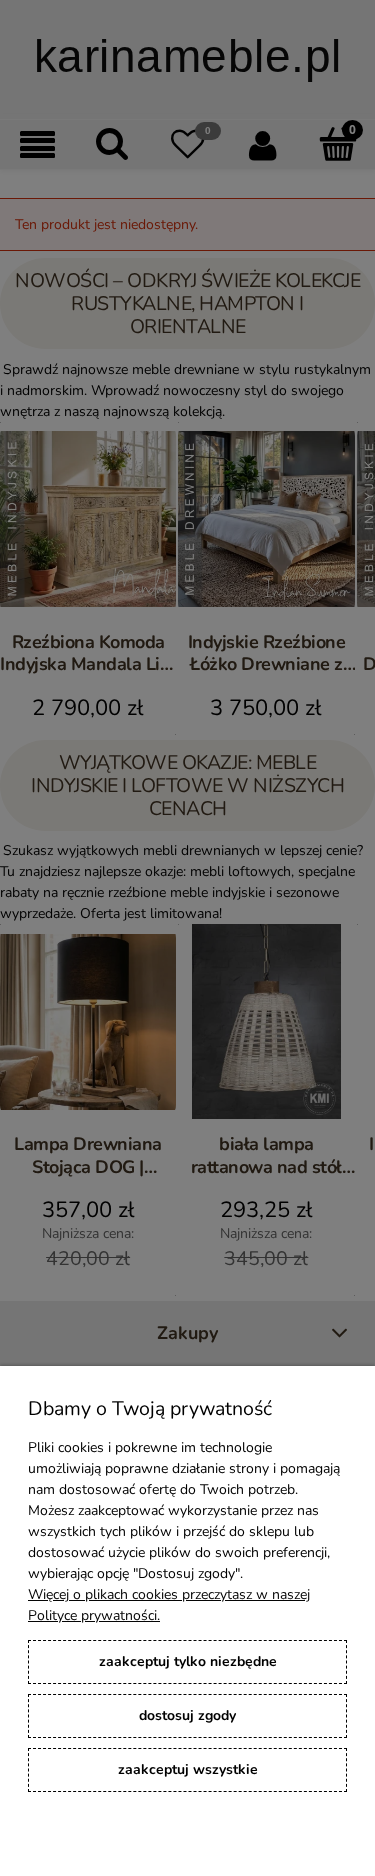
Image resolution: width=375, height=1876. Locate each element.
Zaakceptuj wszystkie (188, 1769)
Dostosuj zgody (187, 1715)
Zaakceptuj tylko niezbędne (188, 1661)
